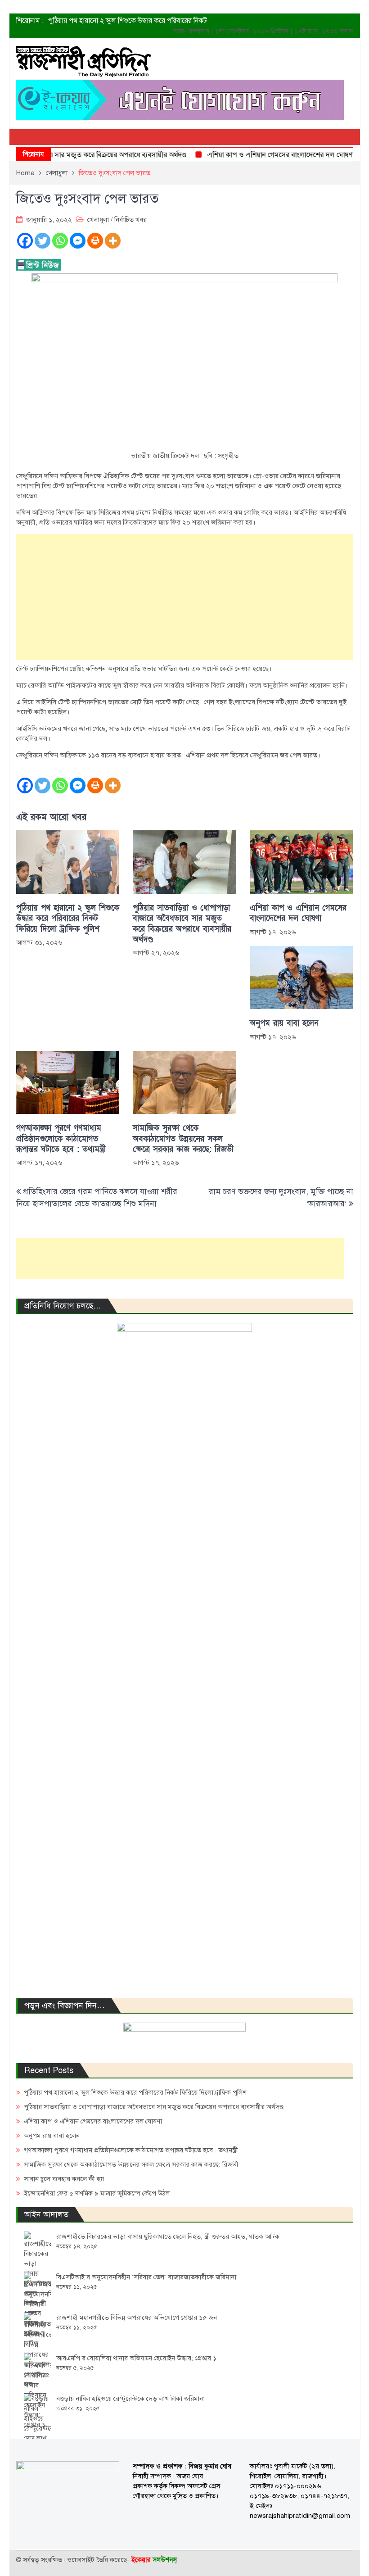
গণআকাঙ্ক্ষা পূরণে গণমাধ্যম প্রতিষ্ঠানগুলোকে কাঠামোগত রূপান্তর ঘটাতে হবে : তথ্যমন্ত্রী (61, 1139)
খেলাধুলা (98, 220)
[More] (113, 241)
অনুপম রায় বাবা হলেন (284, 1023)
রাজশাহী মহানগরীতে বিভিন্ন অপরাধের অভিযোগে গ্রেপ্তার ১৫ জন (137, 2318)
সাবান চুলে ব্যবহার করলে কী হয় (64, 2179)
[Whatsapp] (60, 241)
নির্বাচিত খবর (130, 220)
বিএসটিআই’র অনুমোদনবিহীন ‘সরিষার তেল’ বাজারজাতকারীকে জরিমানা (146, 2277)
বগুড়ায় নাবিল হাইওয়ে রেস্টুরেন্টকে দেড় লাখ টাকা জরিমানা (130, 2399)
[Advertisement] (185, 597)
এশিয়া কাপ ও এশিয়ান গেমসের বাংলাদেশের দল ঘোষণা (262, 155)
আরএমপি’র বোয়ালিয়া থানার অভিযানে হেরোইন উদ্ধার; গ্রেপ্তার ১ (136, 2358)
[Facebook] (25, 241)
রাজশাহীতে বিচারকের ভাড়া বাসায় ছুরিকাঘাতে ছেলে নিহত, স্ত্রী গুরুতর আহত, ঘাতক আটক (168, 2236)
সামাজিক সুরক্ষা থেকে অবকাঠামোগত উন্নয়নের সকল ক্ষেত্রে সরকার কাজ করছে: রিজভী (183, 1139)
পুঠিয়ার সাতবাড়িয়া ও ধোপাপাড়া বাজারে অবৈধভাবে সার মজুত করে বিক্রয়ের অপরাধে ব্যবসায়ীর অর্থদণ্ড (182, 924)
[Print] (95, 241)
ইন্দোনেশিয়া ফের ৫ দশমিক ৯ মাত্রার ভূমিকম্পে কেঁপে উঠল (97, 2193)
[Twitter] (43, 241)
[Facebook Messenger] (78, 241)
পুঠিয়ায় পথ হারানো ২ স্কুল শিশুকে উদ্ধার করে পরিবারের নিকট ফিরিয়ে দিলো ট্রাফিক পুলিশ (68, 919)
